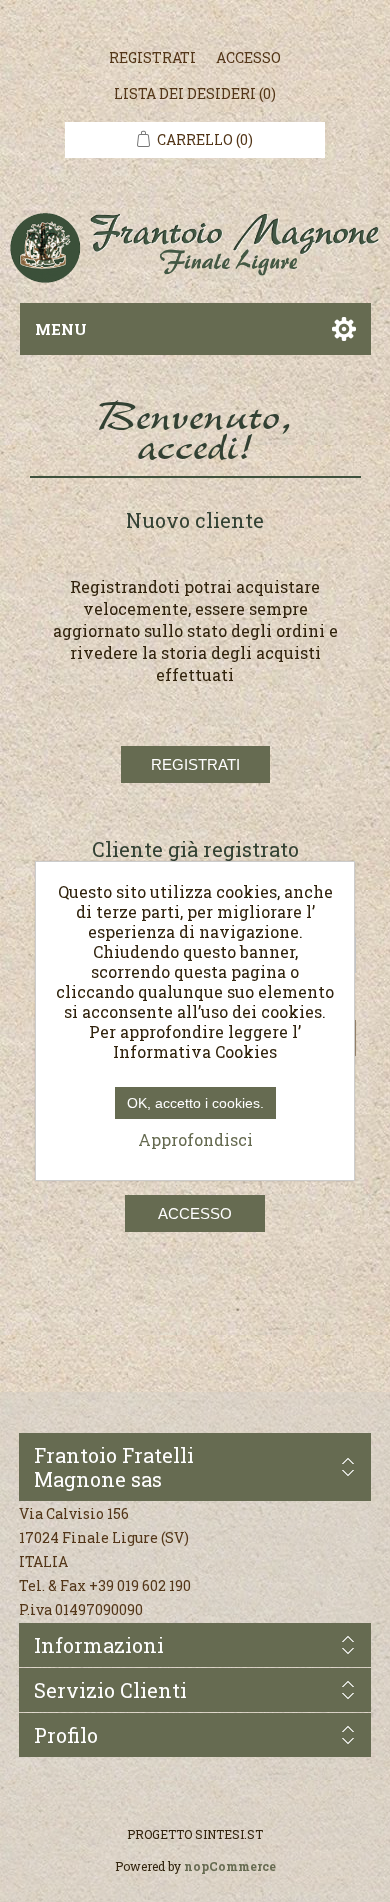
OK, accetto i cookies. (195, 1103)
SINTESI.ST (229, 1834)
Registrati (152, 57)
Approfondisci (195, 1139)
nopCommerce (230, 1866)
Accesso (248, 57)
